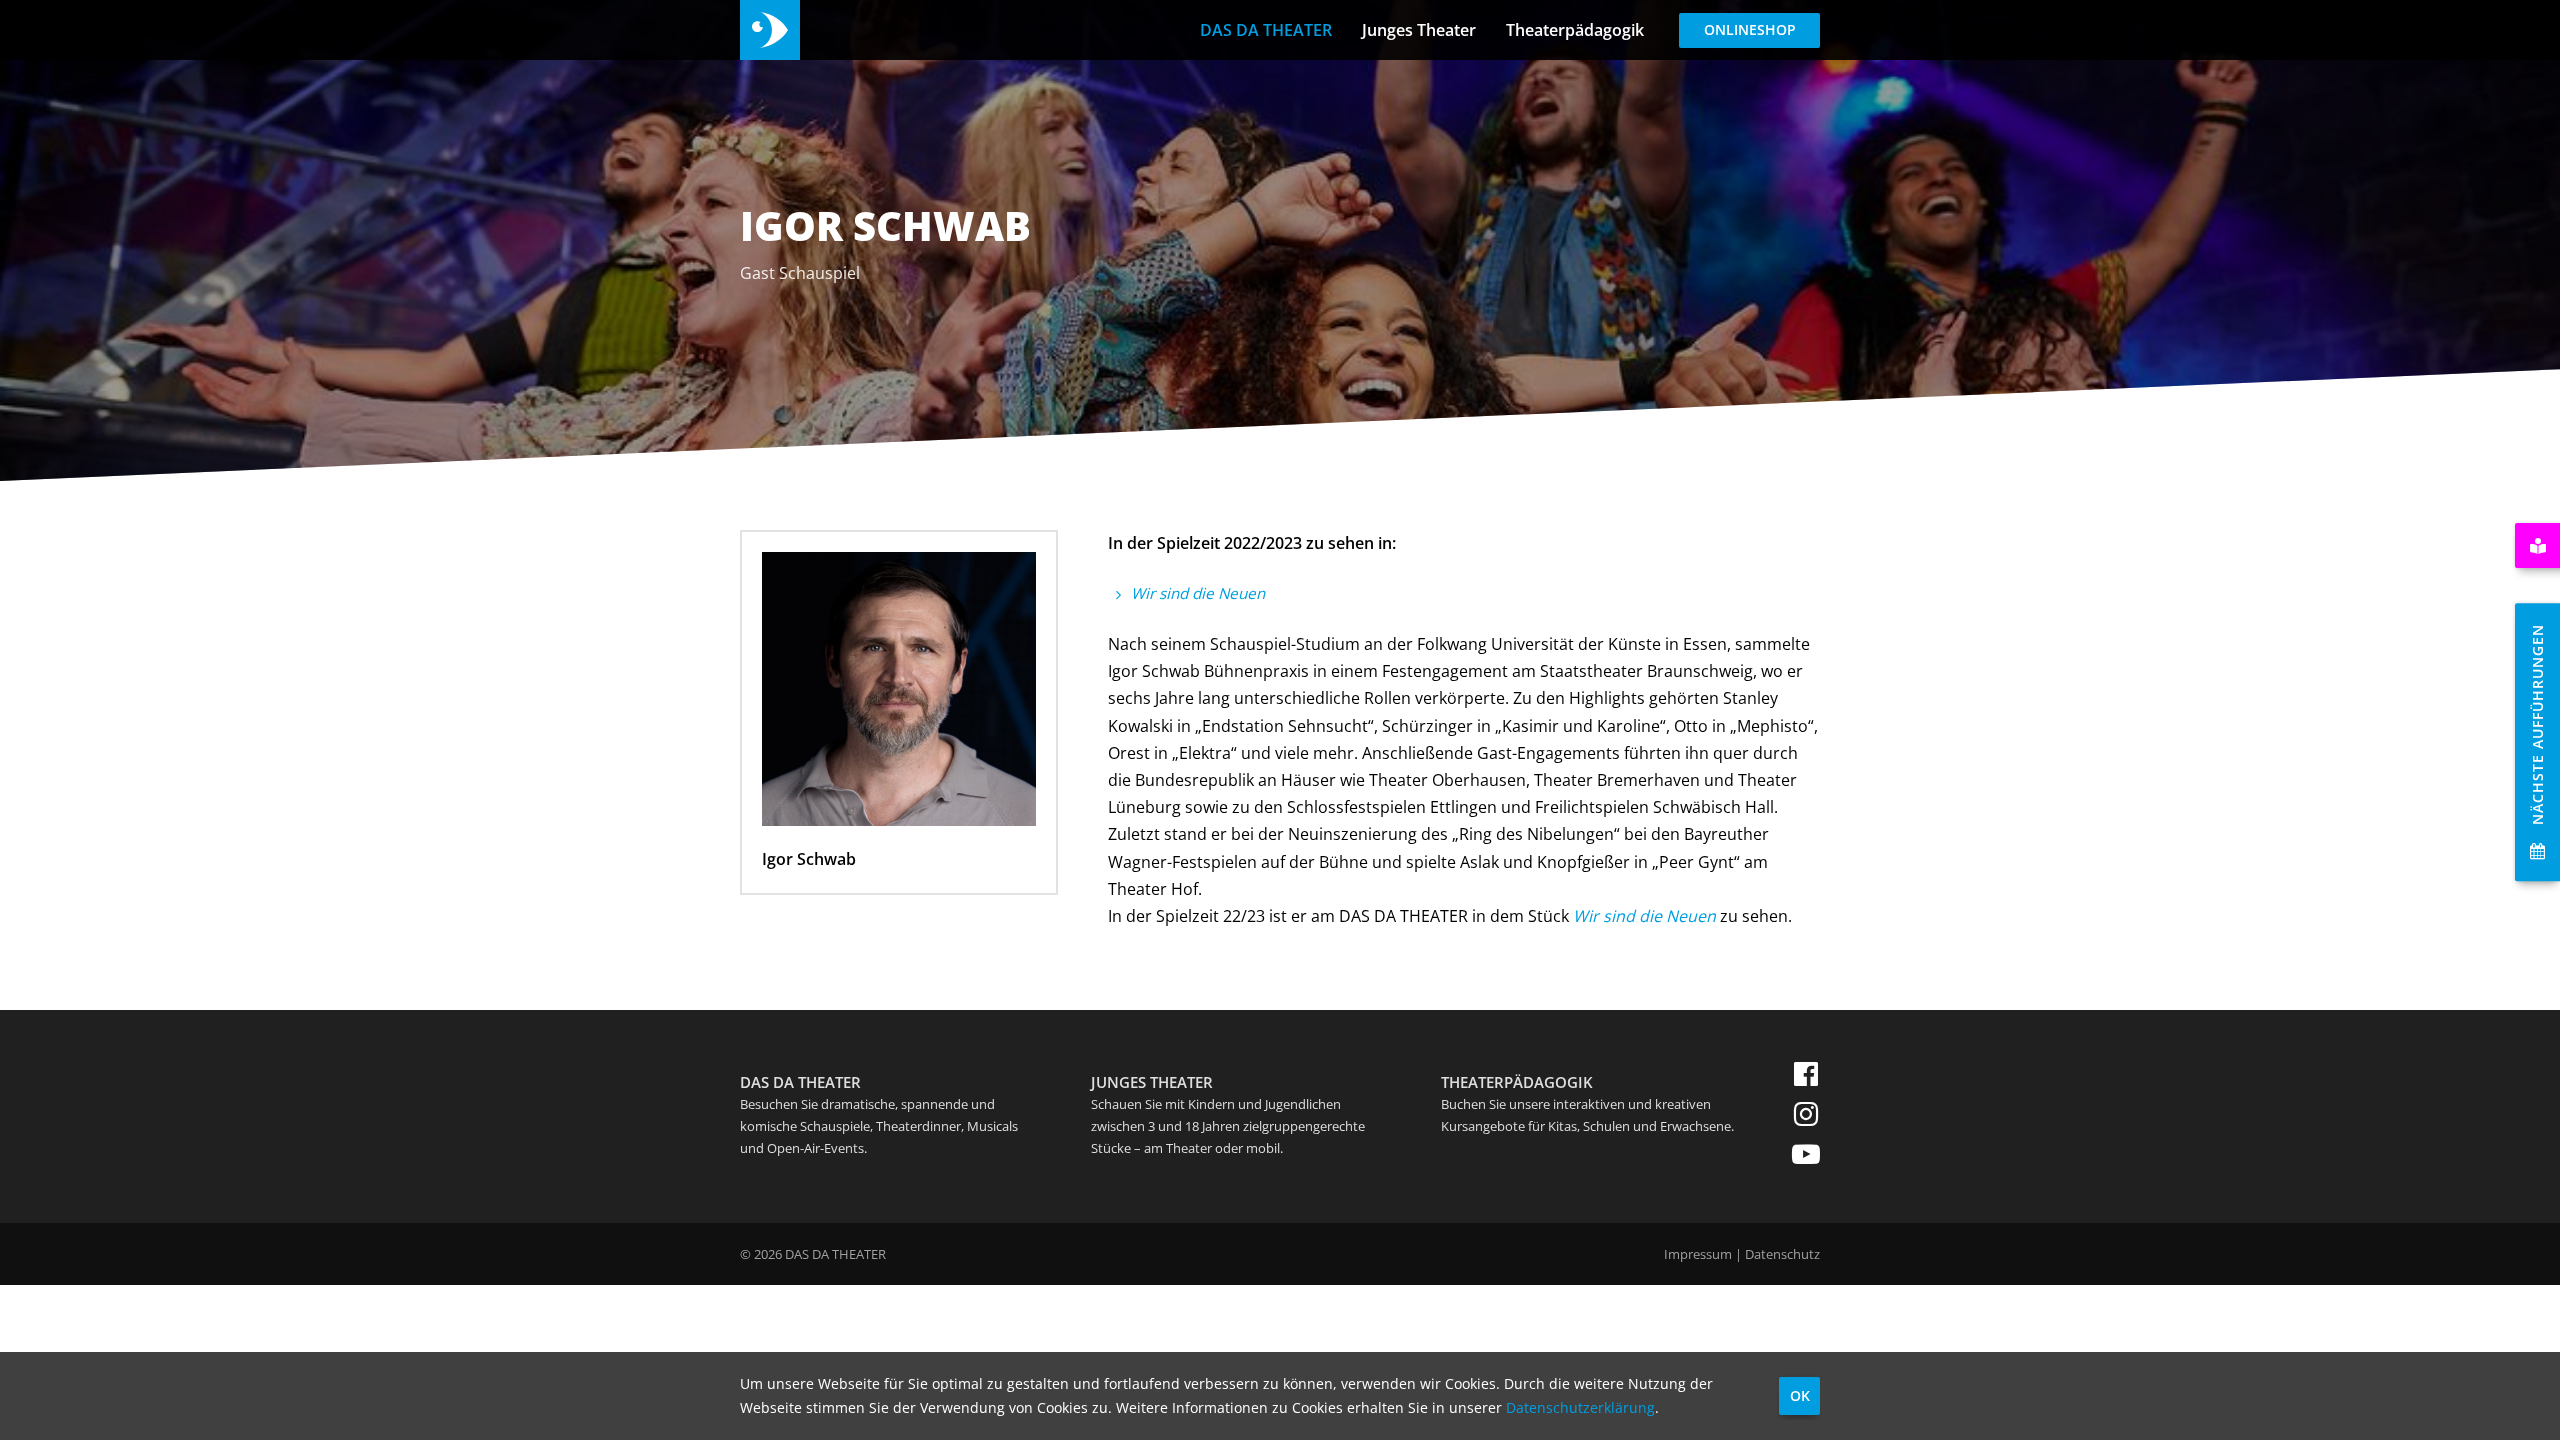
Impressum (1698, 1254)
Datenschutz (1782, 1254)
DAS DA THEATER (1266, 30)
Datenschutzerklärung (1580, 1407)
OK (1800, 1395)
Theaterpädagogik (1575, 30)
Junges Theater (1419, 30)
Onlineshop (1750, 29)
